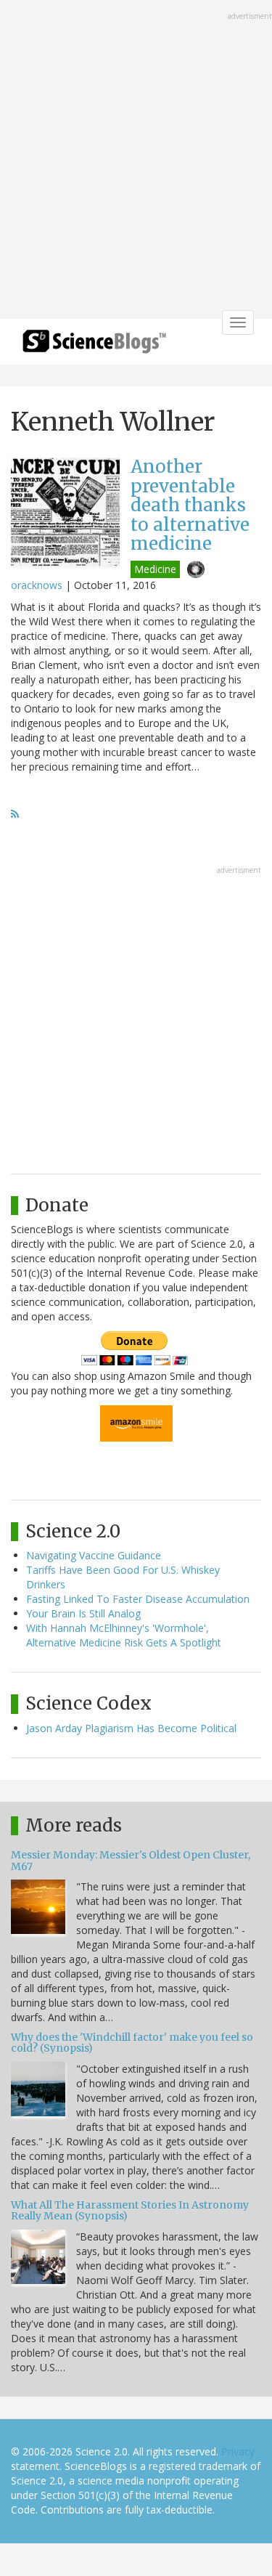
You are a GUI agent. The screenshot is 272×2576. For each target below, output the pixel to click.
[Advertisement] (136, 161)
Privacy (238, 2451)
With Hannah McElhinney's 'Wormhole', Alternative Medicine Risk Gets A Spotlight (124, 1635)
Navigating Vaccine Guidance (94, 1555)
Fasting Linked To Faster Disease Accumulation (138, 1599)
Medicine (155, 569)
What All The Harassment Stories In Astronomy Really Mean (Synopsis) (130, 2210)
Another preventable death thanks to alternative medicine (190, 505)
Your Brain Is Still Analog (83, 1613)
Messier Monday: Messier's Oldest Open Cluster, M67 (131, 1860)
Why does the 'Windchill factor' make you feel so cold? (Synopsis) (132, 2043)
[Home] (94, 346)
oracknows (37, 585)
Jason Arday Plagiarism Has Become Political (131, 1728)
